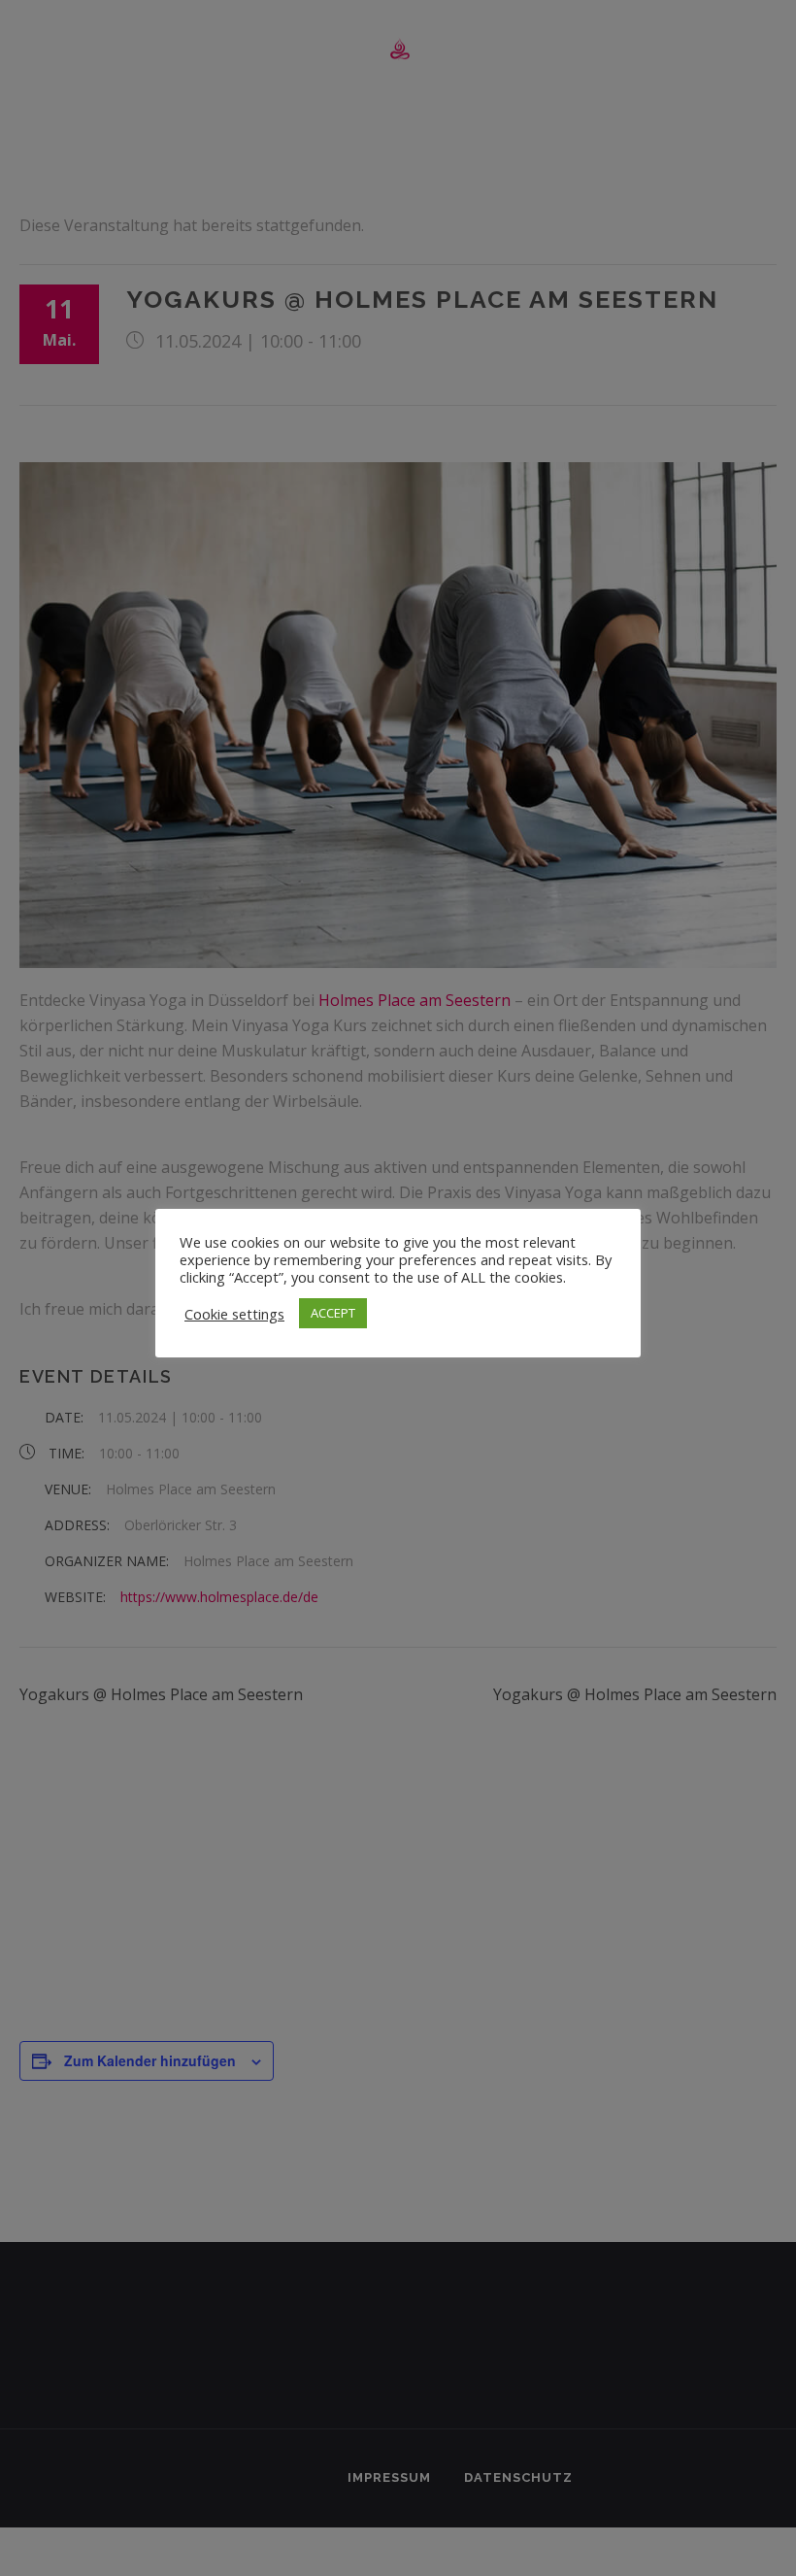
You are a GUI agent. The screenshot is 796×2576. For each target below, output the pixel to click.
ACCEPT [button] (333, 1313)
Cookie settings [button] (234, 1314)
